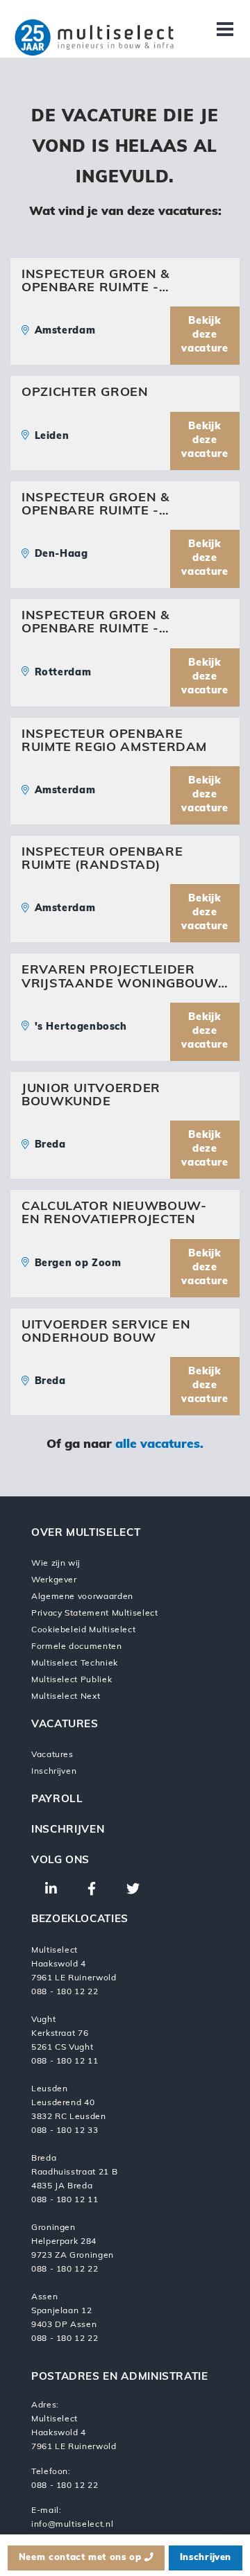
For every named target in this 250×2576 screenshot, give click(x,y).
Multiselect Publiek (72, 1680)
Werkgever (54, 1580)
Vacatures (52, 1755)
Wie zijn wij (56, 1564)
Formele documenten (77, 1647)
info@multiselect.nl (72, 2525)
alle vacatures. (159, 1445)
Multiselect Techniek (75, 1663)
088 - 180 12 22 (65, 2486)
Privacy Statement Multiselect (95, 1614)
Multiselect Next (66, 1697)
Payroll (57, 1800)
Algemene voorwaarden (82, 1597)
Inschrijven (54, 1772)
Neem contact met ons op (82, 2558)
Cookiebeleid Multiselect (83, 1630)
